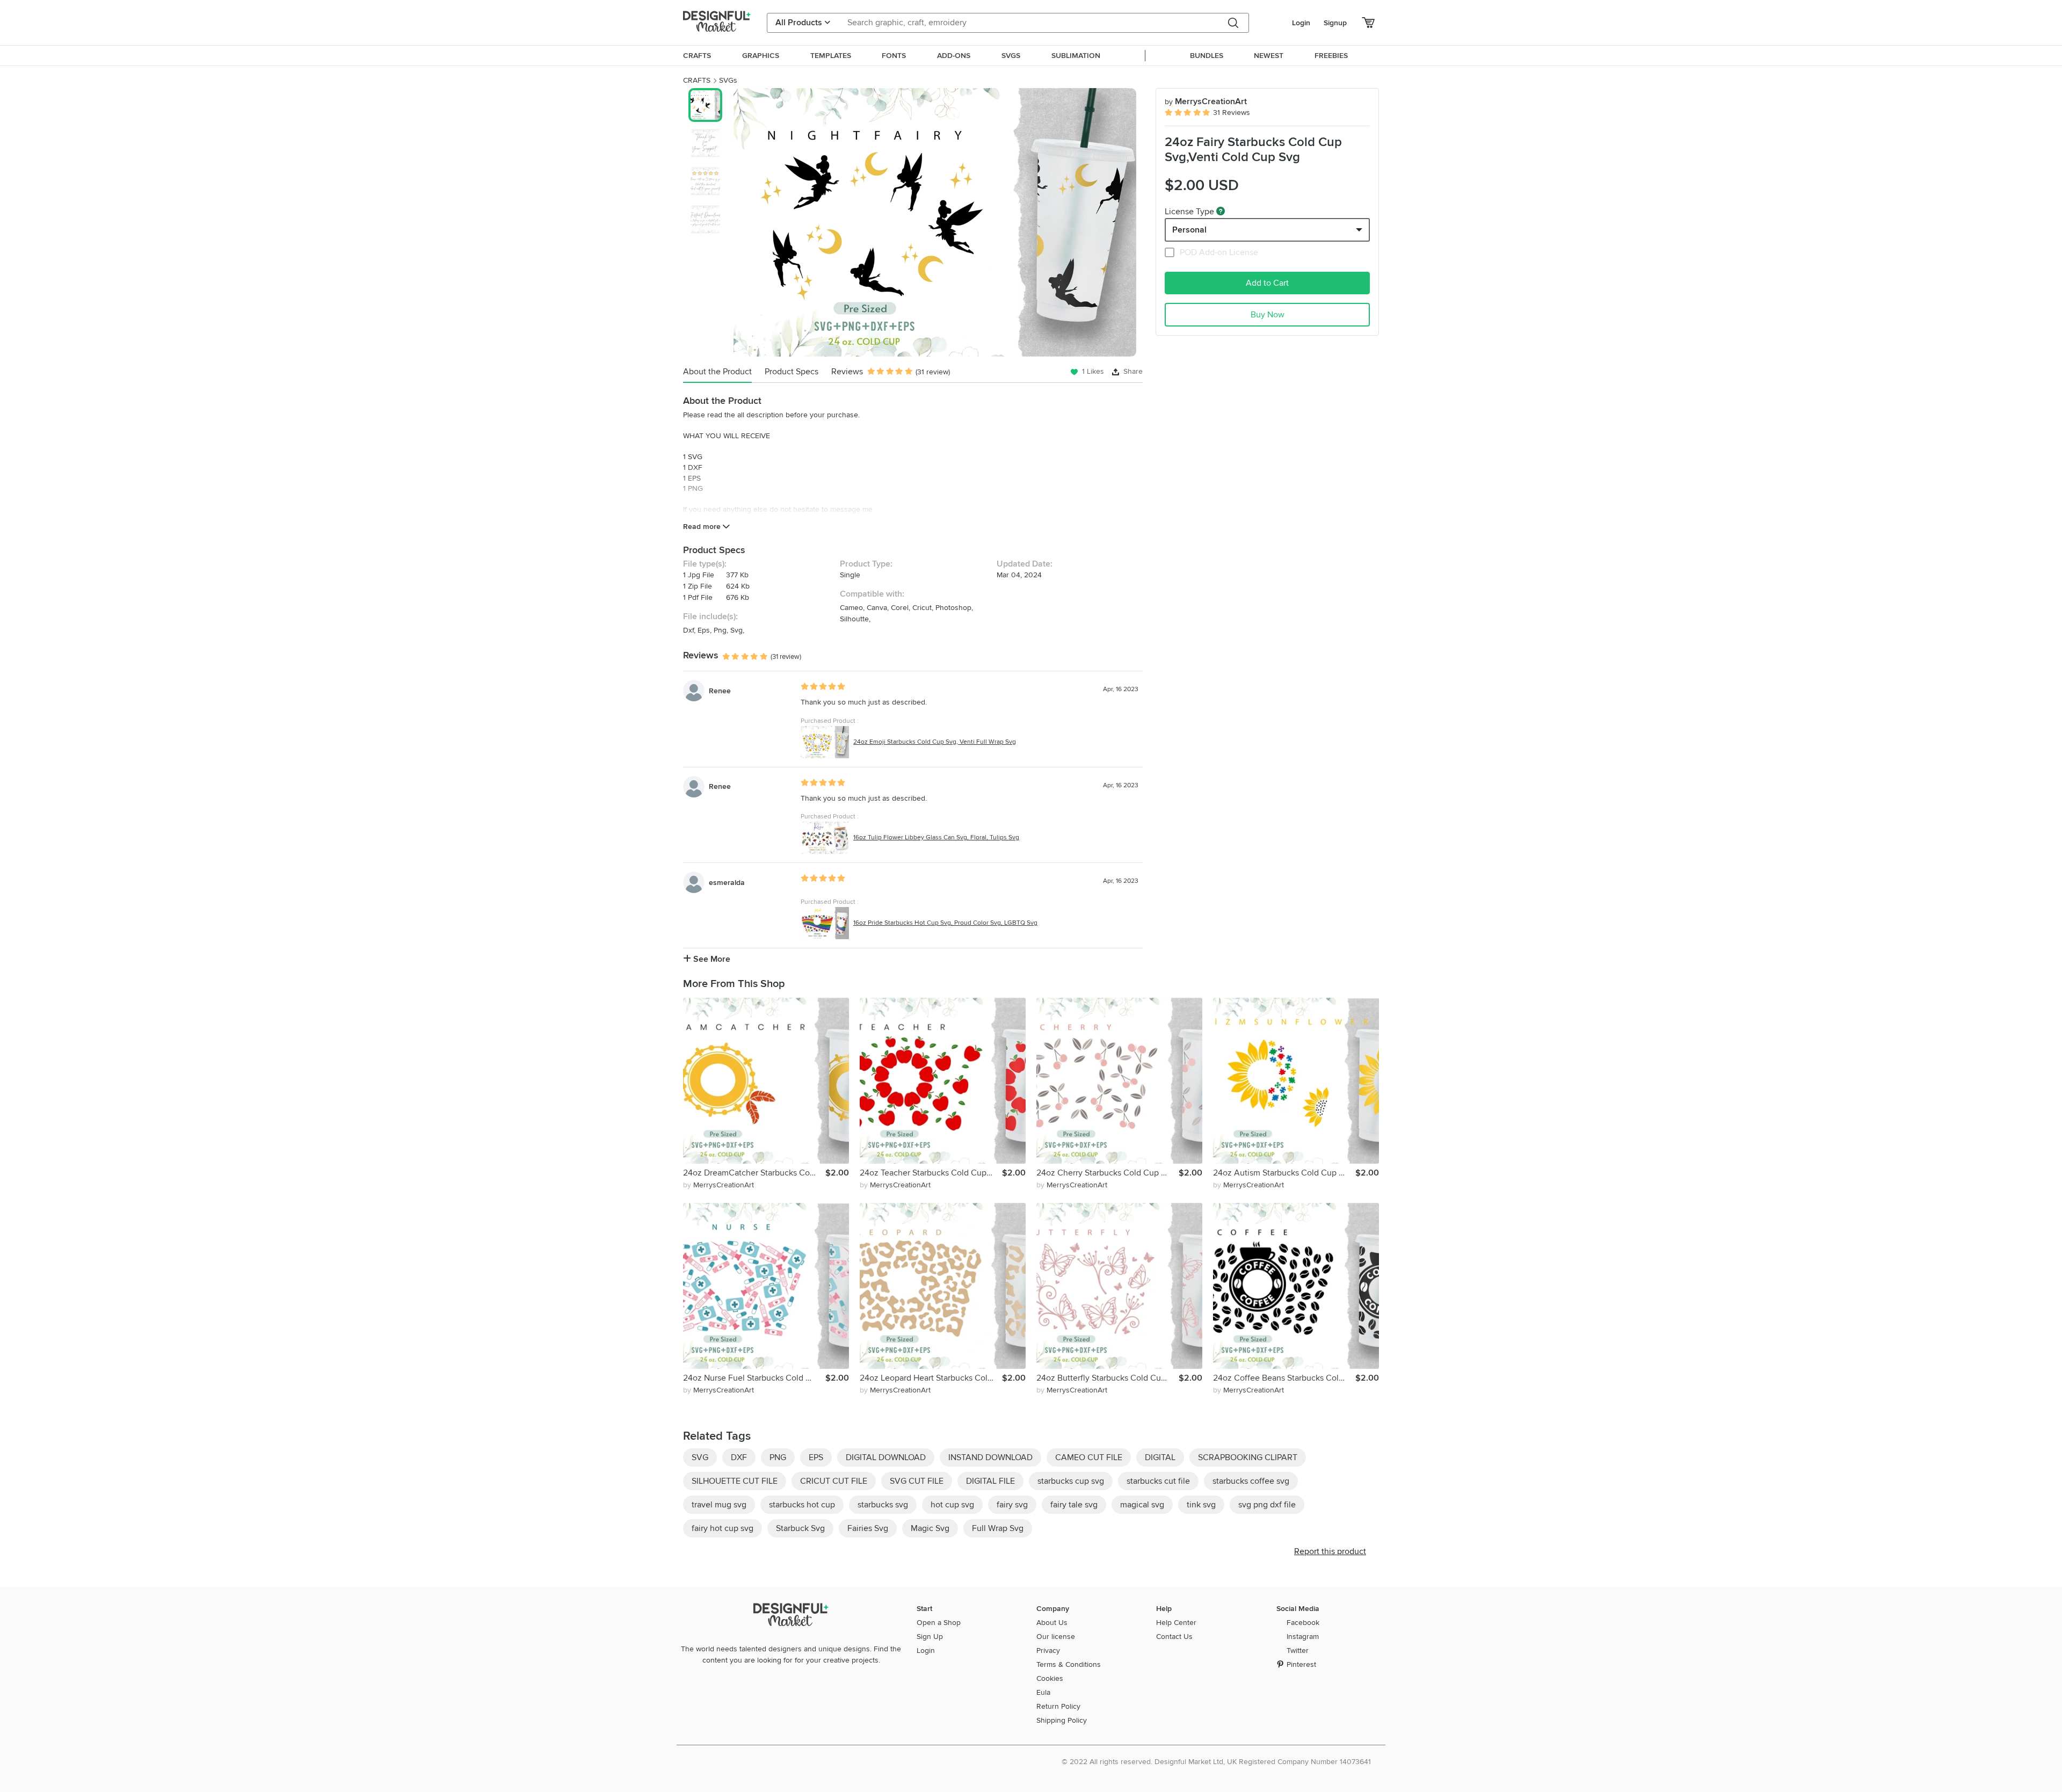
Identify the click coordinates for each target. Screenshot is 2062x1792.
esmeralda (727, 883)
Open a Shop (939, 1623)
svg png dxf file (1267, 1505)
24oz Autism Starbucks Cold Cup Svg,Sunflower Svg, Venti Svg (1284, 1173)
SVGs (728, 80)
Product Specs (792, 372)
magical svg (1142, 1505)
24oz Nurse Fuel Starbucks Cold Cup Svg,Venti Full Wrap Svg (754, 1378)
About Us (1052, 1623)
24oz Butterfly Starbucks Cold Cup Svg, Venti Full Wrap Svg (1108, 1378)
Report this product (1330, 1551)
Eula (1043, 1692)
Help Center (1176, 1623)
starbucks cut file (1158, 1481)
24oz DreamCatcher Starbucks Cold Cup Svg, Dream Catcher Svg (754, 1173)
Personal (1189, 230)
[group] (935, 222)
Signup (1335, 23)
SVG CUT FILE (917, 1481)
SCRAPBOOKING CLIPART (1248, 1457)
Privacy (1048, 1650)
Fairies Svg (868, 1528)
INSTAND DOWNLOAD (990, 1457)
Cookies (1050, 1678)
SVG (700, 1457)
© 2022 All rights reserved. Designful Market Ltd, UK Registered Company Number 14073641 (1216, 1762)
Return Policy (1058, 1706)
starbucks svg (883, 1505)
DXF (739, 1457)
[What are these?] (1221, 211)
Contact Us (1174, 1637)
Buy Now (1268, 315)
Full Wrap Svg (998, 1528)
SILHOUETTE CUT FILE (735, 1481)
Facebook (1303, 1623)
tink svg (1201, 1505)
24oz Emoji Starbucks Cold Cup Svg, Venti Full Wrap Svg (935, 742)
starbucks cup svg (1071, 1481)
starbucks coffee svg (1251, 1481)
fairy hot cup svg (723, 1528)
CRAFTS (697, 80)
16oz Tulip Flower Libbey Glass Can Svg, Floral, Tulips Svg (936, 837)
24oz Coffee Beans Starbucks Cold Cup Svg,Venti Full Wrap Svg (1284, 1378)
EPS (816, 1457)
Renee (720, 691)
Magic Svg (930, 1528)
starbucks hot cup (802, 1505)
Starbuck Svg (800, 1528)
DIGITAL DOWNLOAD (886, 1457)
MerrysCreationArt (1206, 101)
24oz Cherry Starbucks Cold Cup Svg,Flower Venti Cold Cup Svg (1108, 1173)
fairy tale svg (1074, 1505)
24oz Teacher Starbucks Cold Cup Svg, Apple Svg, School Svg (931, 1173)
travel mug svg (719, 1505)
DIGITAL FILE (990, 1481)
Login (1301, 23)
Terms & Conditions (1069, 1664)
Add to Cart (1267, 283)
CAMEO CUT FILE (1089, 1457)
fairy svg (1012, 1505)
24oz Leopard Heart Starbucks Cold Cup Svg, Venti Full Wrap (931, 1378)
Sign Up (930, 1637)
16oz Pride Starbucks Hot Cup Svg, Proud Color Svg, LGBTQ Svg (945, 923)
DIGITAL (1160, 1457)
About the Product (717, 372)
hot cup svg (952, 1505)
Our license (1056, 1637)
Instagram (1303, 1637)
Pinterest (1301, 1664)
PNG (778, 1457)
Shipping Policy (1062, 1720)
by (718, 1185)
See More (711, 959)
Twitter (1298, 1650)
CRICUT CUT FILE (834, 1481)
